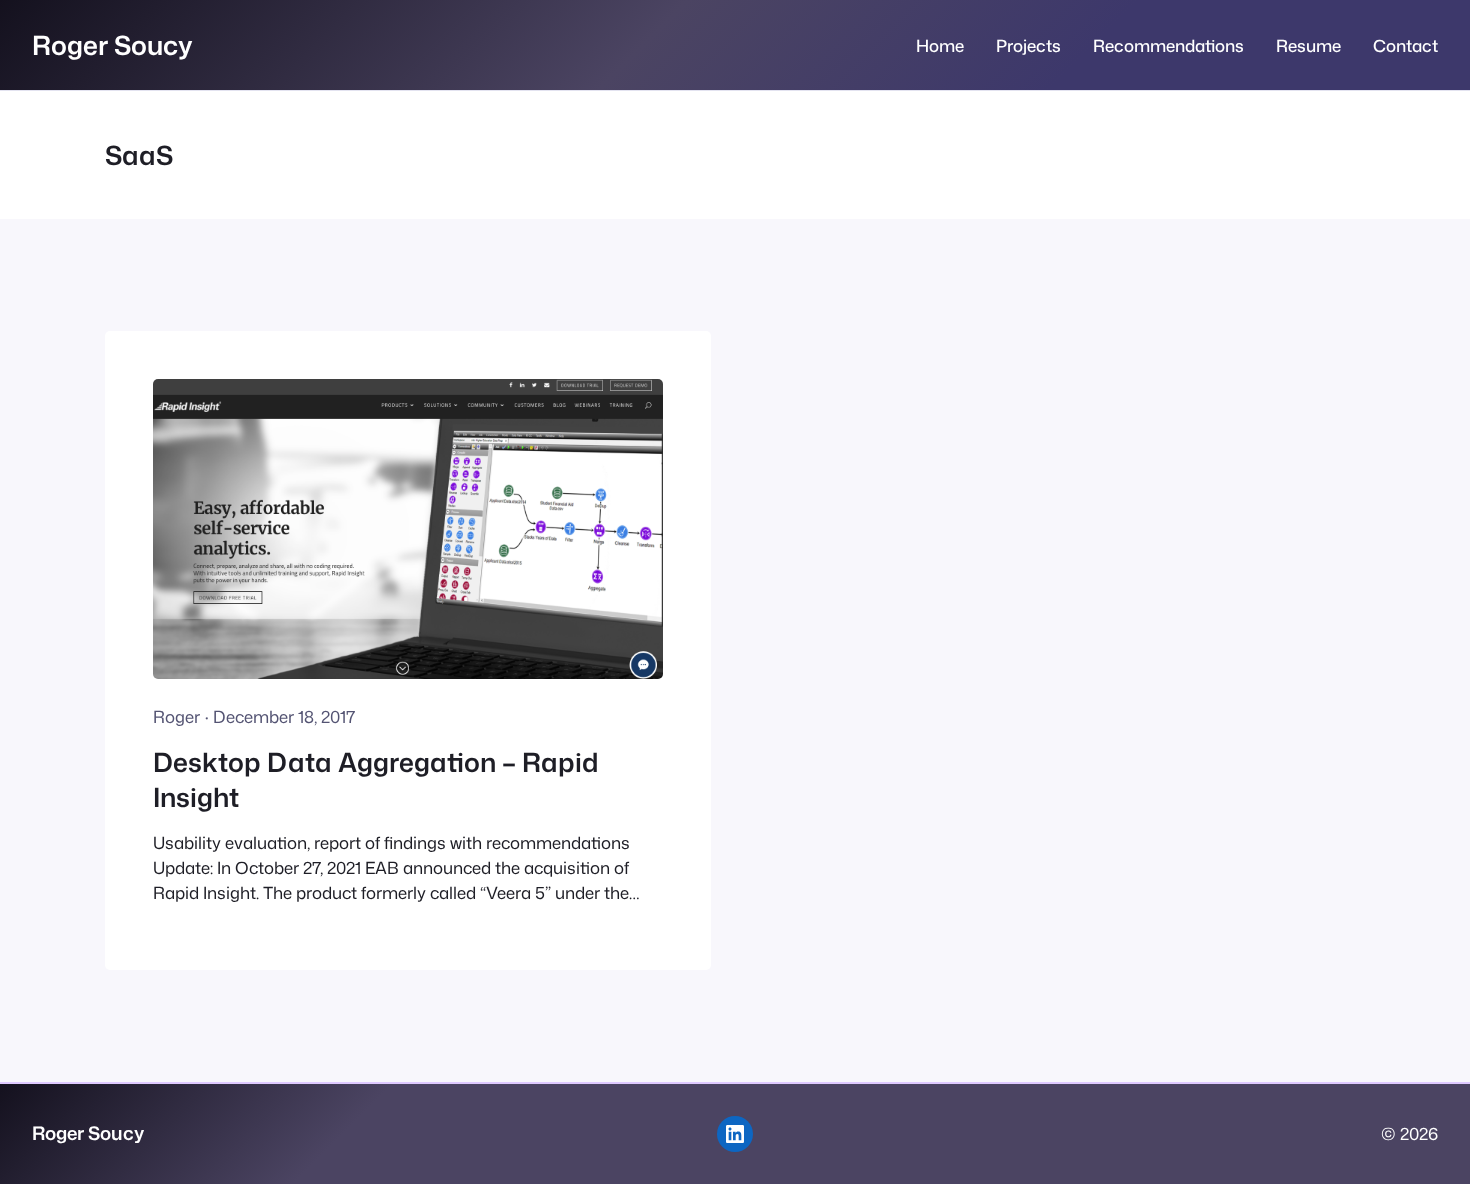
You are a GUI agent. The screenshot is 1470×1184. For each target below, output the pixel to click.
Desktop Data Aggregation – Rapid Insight (376, 779)
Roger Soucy (112, 44)
